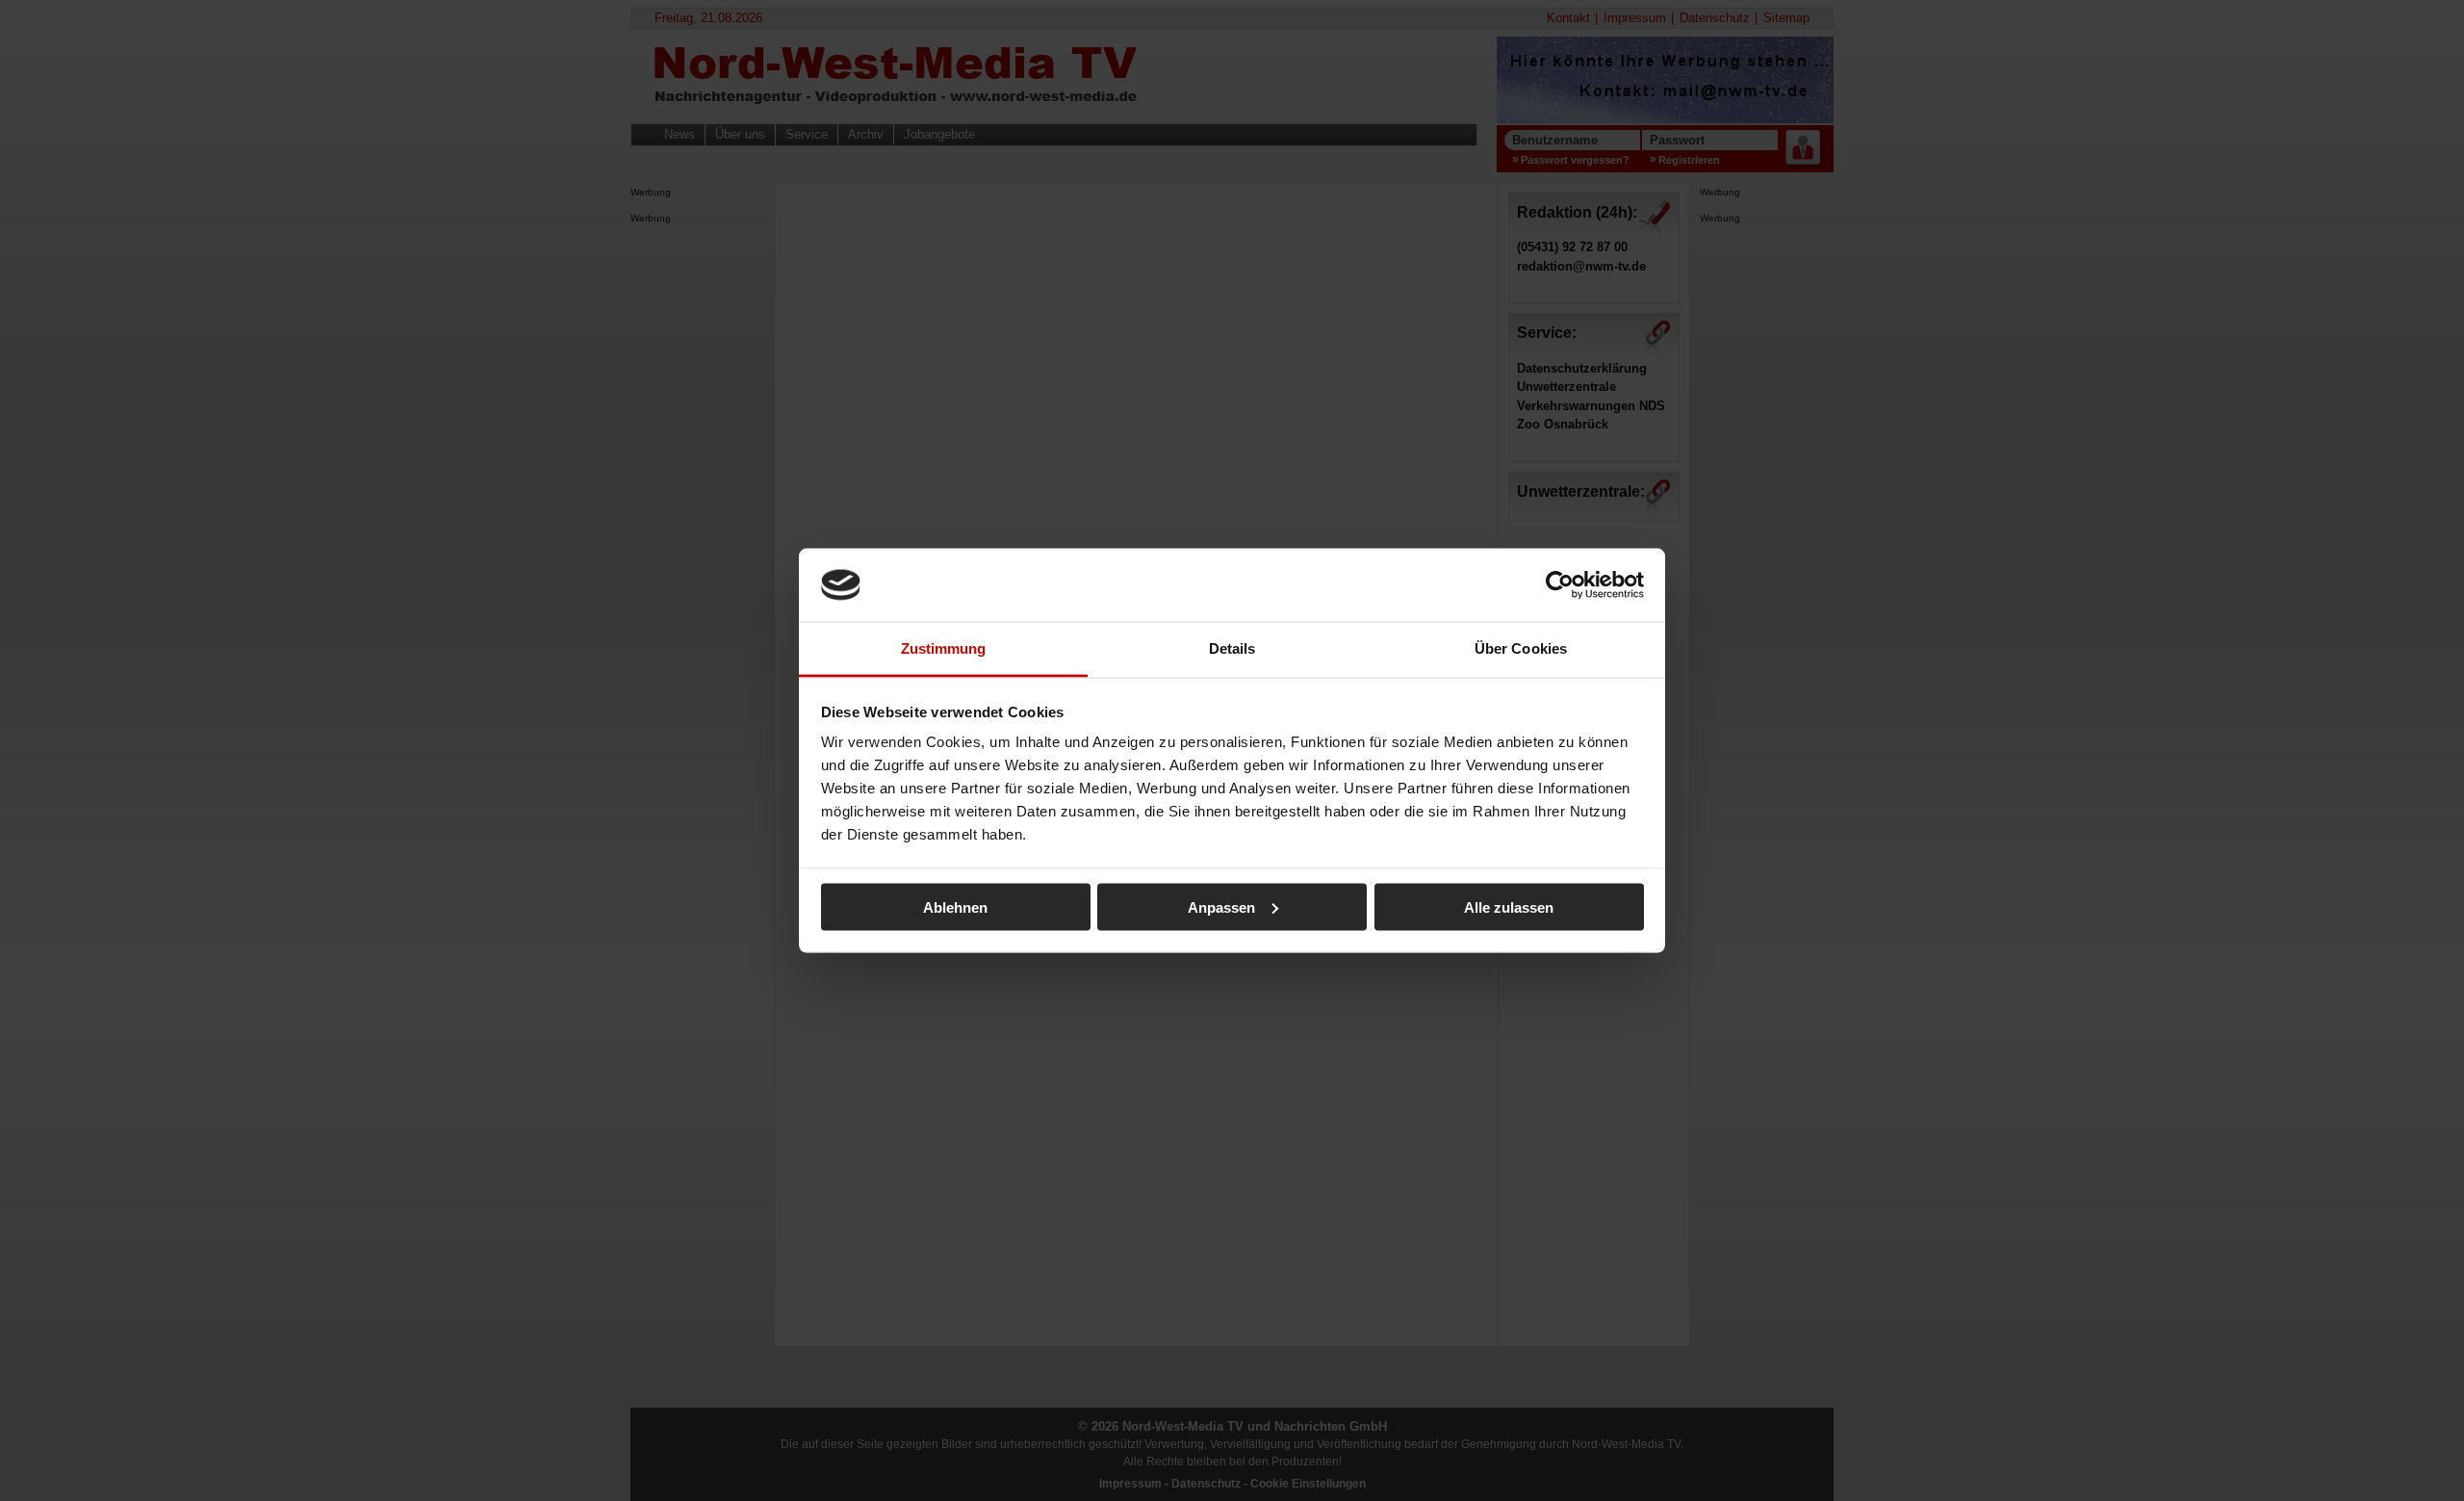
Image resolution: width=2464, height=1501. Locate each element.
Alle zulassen (1509, 906)
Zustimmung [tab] (944, 648)
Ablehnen (955, 906)
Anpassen (1221, 906)
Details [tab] (1232, 648)
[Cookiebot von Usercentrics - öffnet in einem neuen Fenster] (1560, 584)
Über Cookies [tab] (1521, 648)
